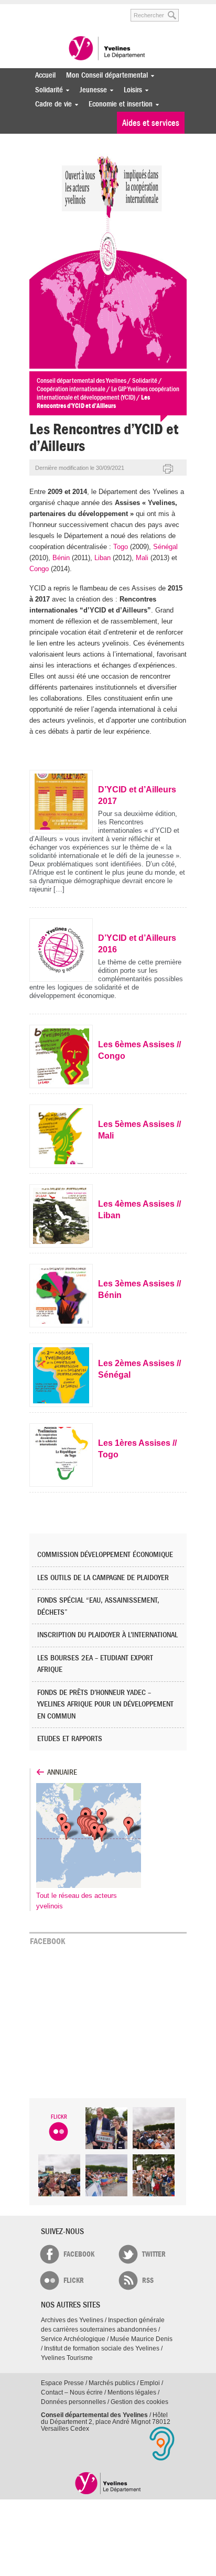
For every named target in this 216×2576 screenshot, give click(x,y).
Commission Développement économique (105, 1555)
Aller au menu (36, 10)
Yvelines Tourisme (67, 2358)
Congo (39, 569)
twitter (154, 2254)
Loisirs (130, 90)
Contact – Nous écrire (72, 2392)
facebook (79, 2254)
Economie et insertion (118, 104)
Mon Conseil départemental (104, 75)
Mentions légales (132, 2392)
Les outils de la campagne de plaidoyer (103, 1578)
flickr (74, 2280)
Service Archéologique (73, 2339)
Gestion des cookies (139, 2402)
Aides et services (151, 123)
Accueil (45, 75)
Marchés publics (112, 2383)
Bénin (61, 558)
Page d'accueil (108, 2483)
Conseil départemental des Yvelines (108, 49)
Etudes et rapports (70, 1739)
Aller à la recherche (108, 10)
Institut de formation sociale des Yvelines (102, 2348)
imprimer (168, 469)
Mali (142, 558)
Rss (148, 2280)
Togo (121, 547)
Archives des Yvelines (72, 2320)
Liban (102, 558)
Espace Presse (62, 2383)
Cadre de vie (51, 104)
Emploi (150, 2383)
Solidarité (46, 90)
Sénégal (165, 547)
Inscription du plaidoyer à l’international (107, 1635)
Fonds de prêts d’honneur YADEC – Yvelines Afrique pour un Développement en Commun (105, 1704)
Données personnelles (73, 2402)
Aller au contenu (70, 10)
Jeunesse (91, 90)
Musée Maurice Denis (141, 2339)
